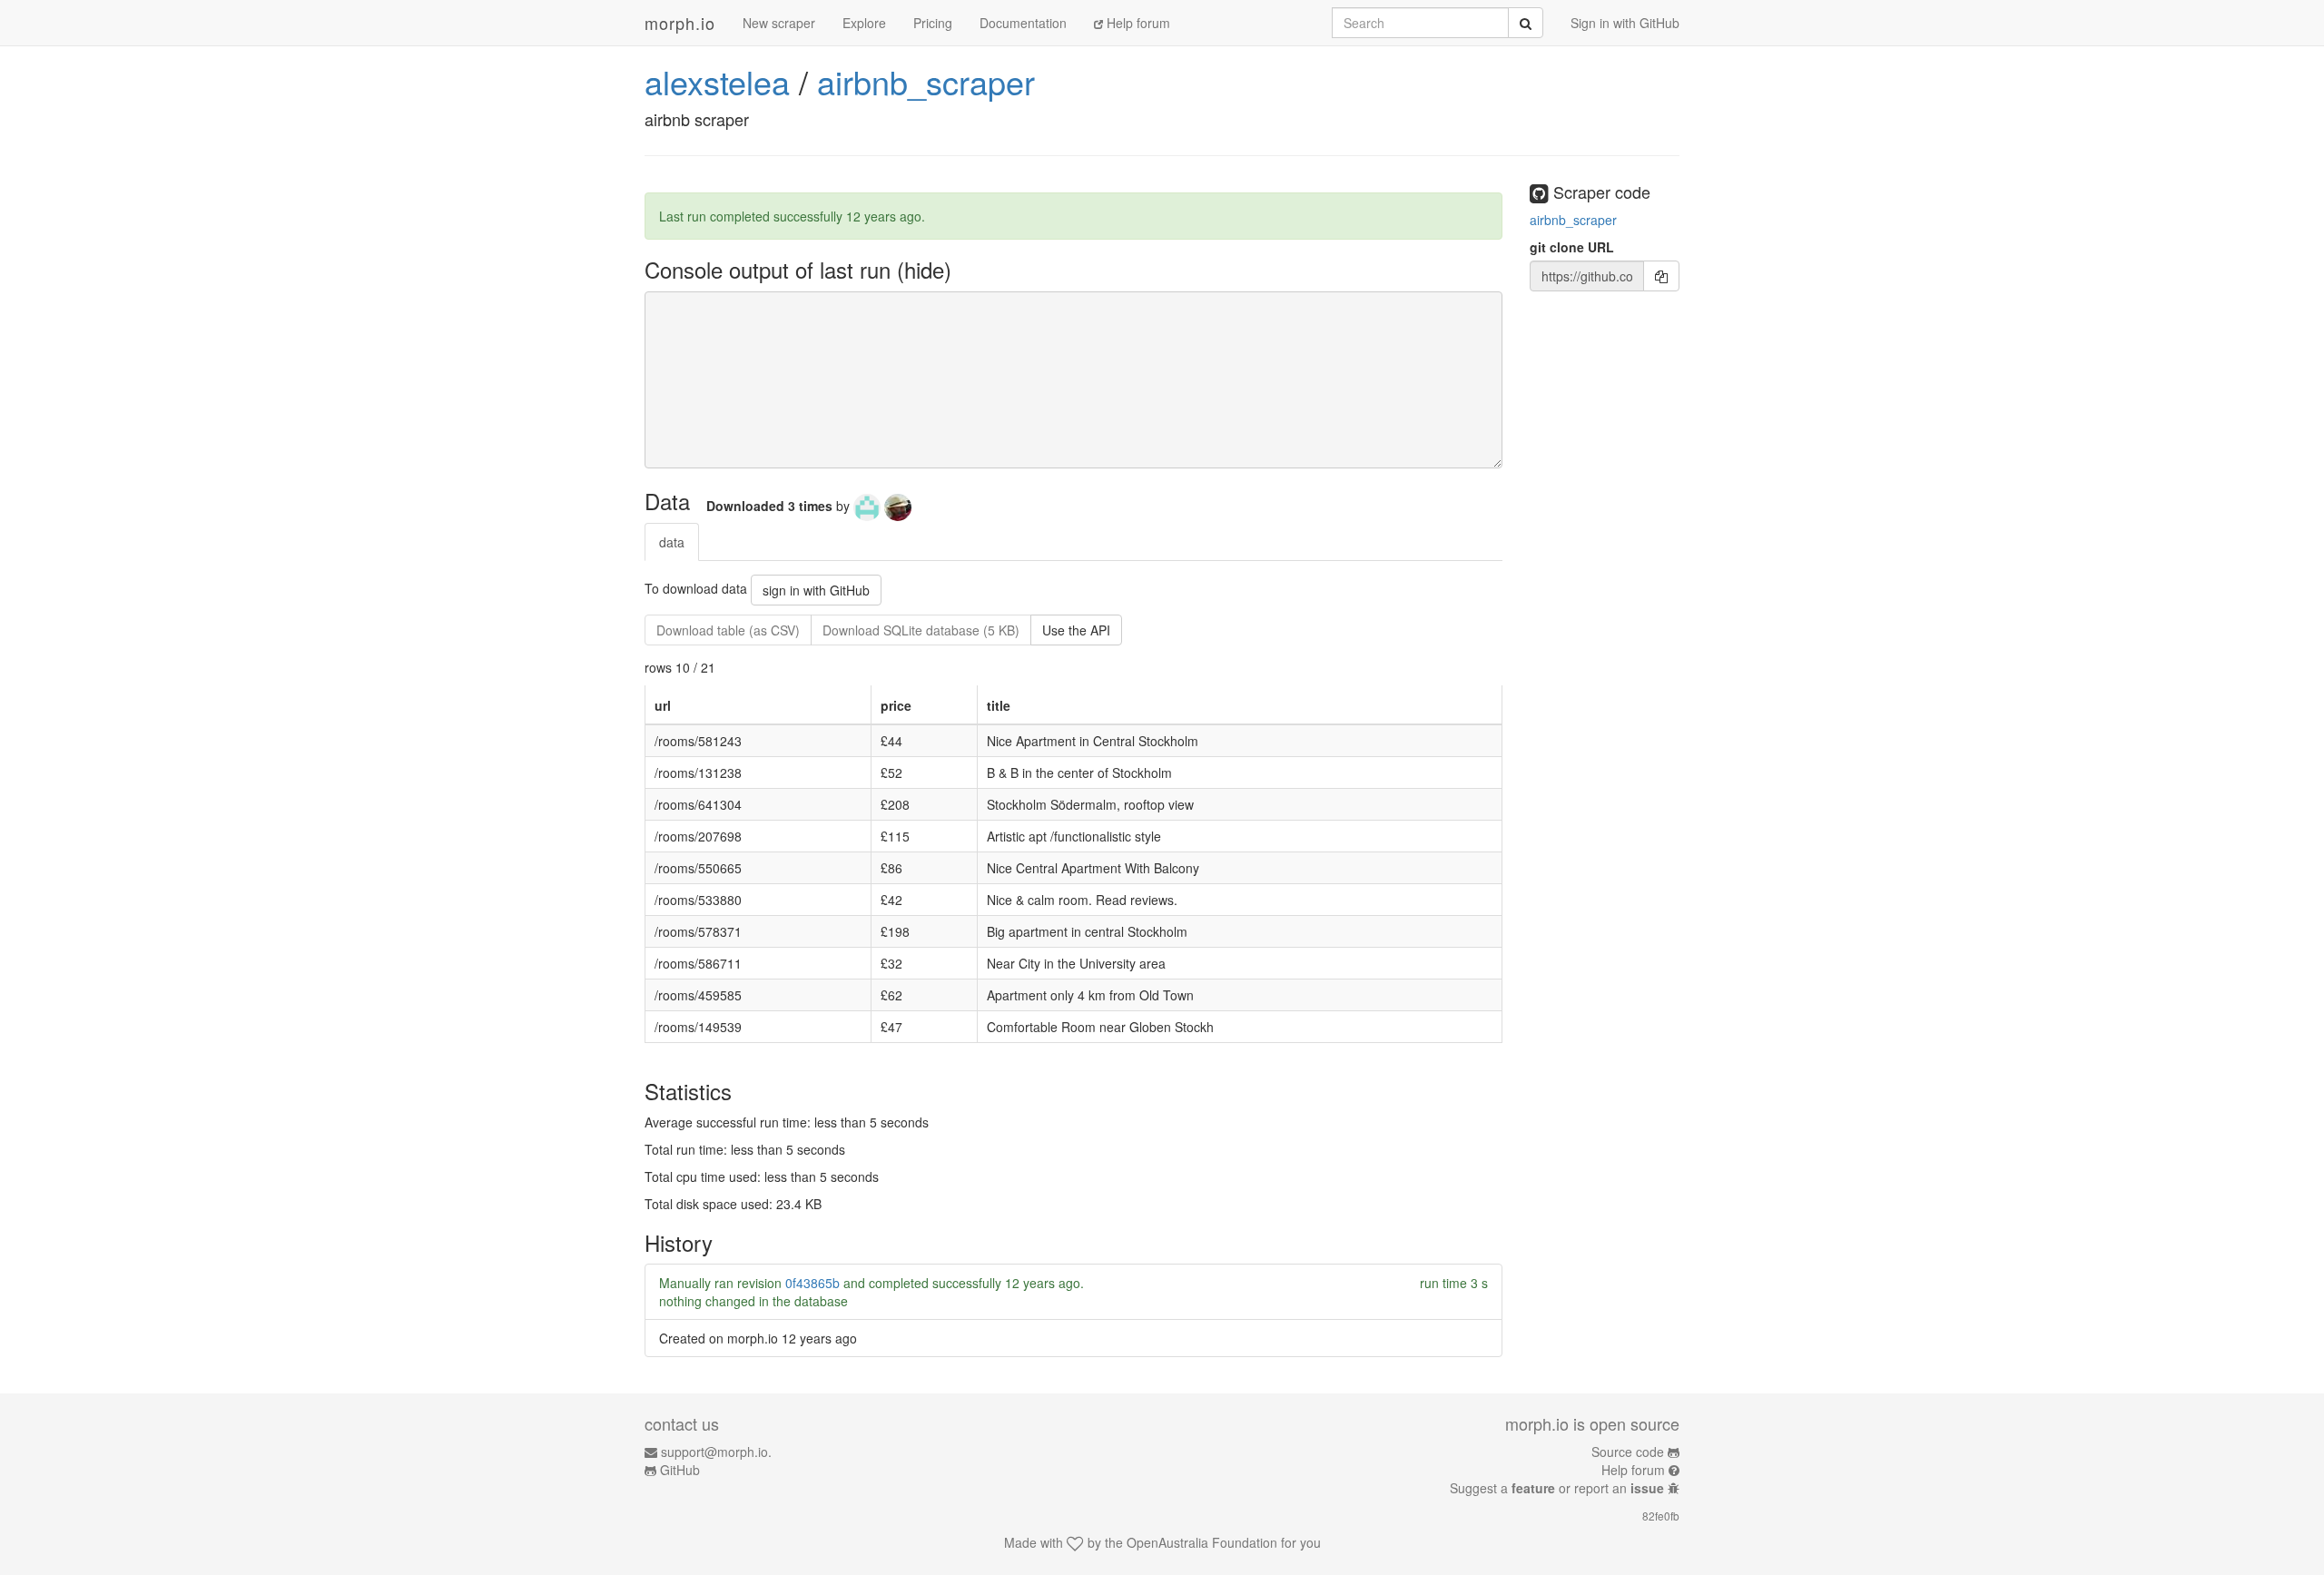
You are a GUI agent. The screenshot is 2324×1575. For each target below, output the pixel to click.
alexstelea (717, 81)
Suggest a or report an (1557, 1488)
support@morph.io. (716, 1452)
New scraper (779, 23)
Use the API (1076, 630)
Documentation (1023, 23)
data (672, 542)
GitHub (680, 1470)
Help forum (1137, 23)
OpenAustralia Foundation (1202, 1542)
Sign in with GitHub (1625, 23)
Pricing (933, 23)
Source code (1628, 1452)
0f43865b (812, 1283)
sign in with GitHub (816, 590)
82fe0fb (1661, 1516)
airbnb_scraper (926, 81)
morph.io (680, 23)
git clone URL (1572, 247)
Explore (864, 23)
